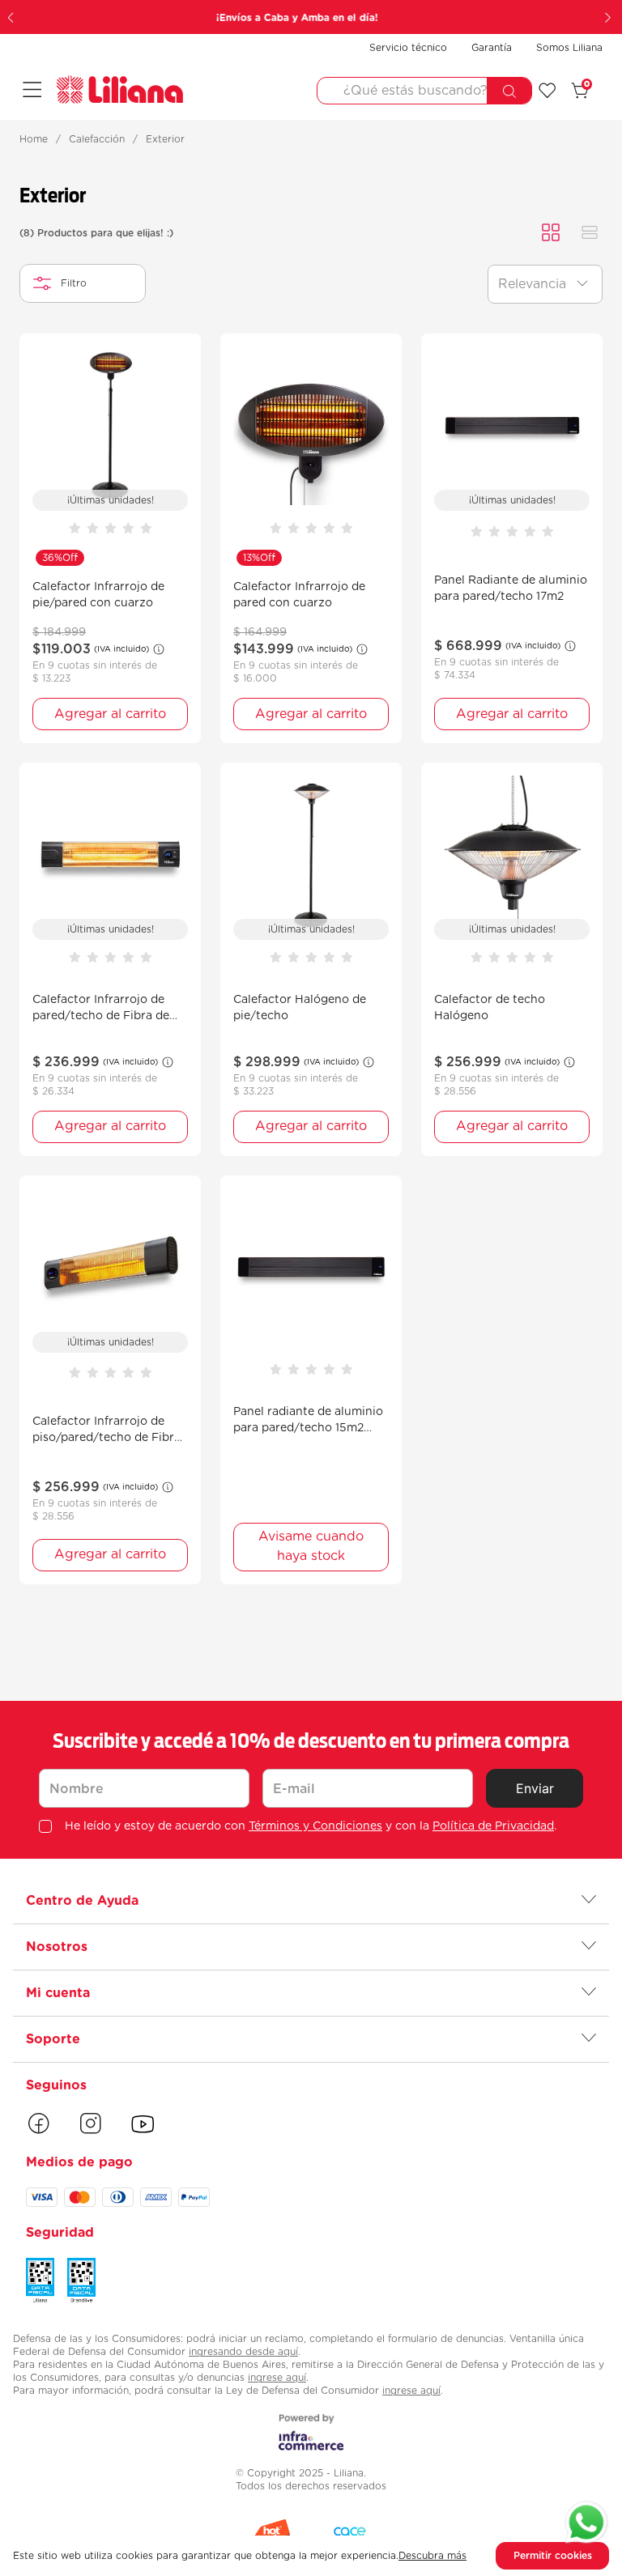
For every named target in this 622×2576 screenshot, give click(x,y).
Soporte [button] (53, 2039)
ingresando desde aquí (243, 2352)
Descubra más (432, 2556)
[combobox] (424, 91)
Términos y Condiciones (315, 1826)
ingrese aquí (277, 2378)
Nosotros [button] (57, 1947)
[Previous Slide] (12, 17)
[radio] (551, 233)
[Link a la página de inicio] (34, 139)
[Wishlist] (547, 91)
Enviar (535, 1788)
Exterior (165, 139)
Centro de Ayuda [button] (82, 1901)
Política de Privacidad (493, 1826)
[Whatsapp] (586, 2524)
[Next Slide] (610, 17)
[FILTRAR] (83, 283)
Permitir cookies (553, 2556)
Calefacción (97, 139)
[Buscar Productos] (509, 91)
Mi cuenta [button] (58, 1993)
